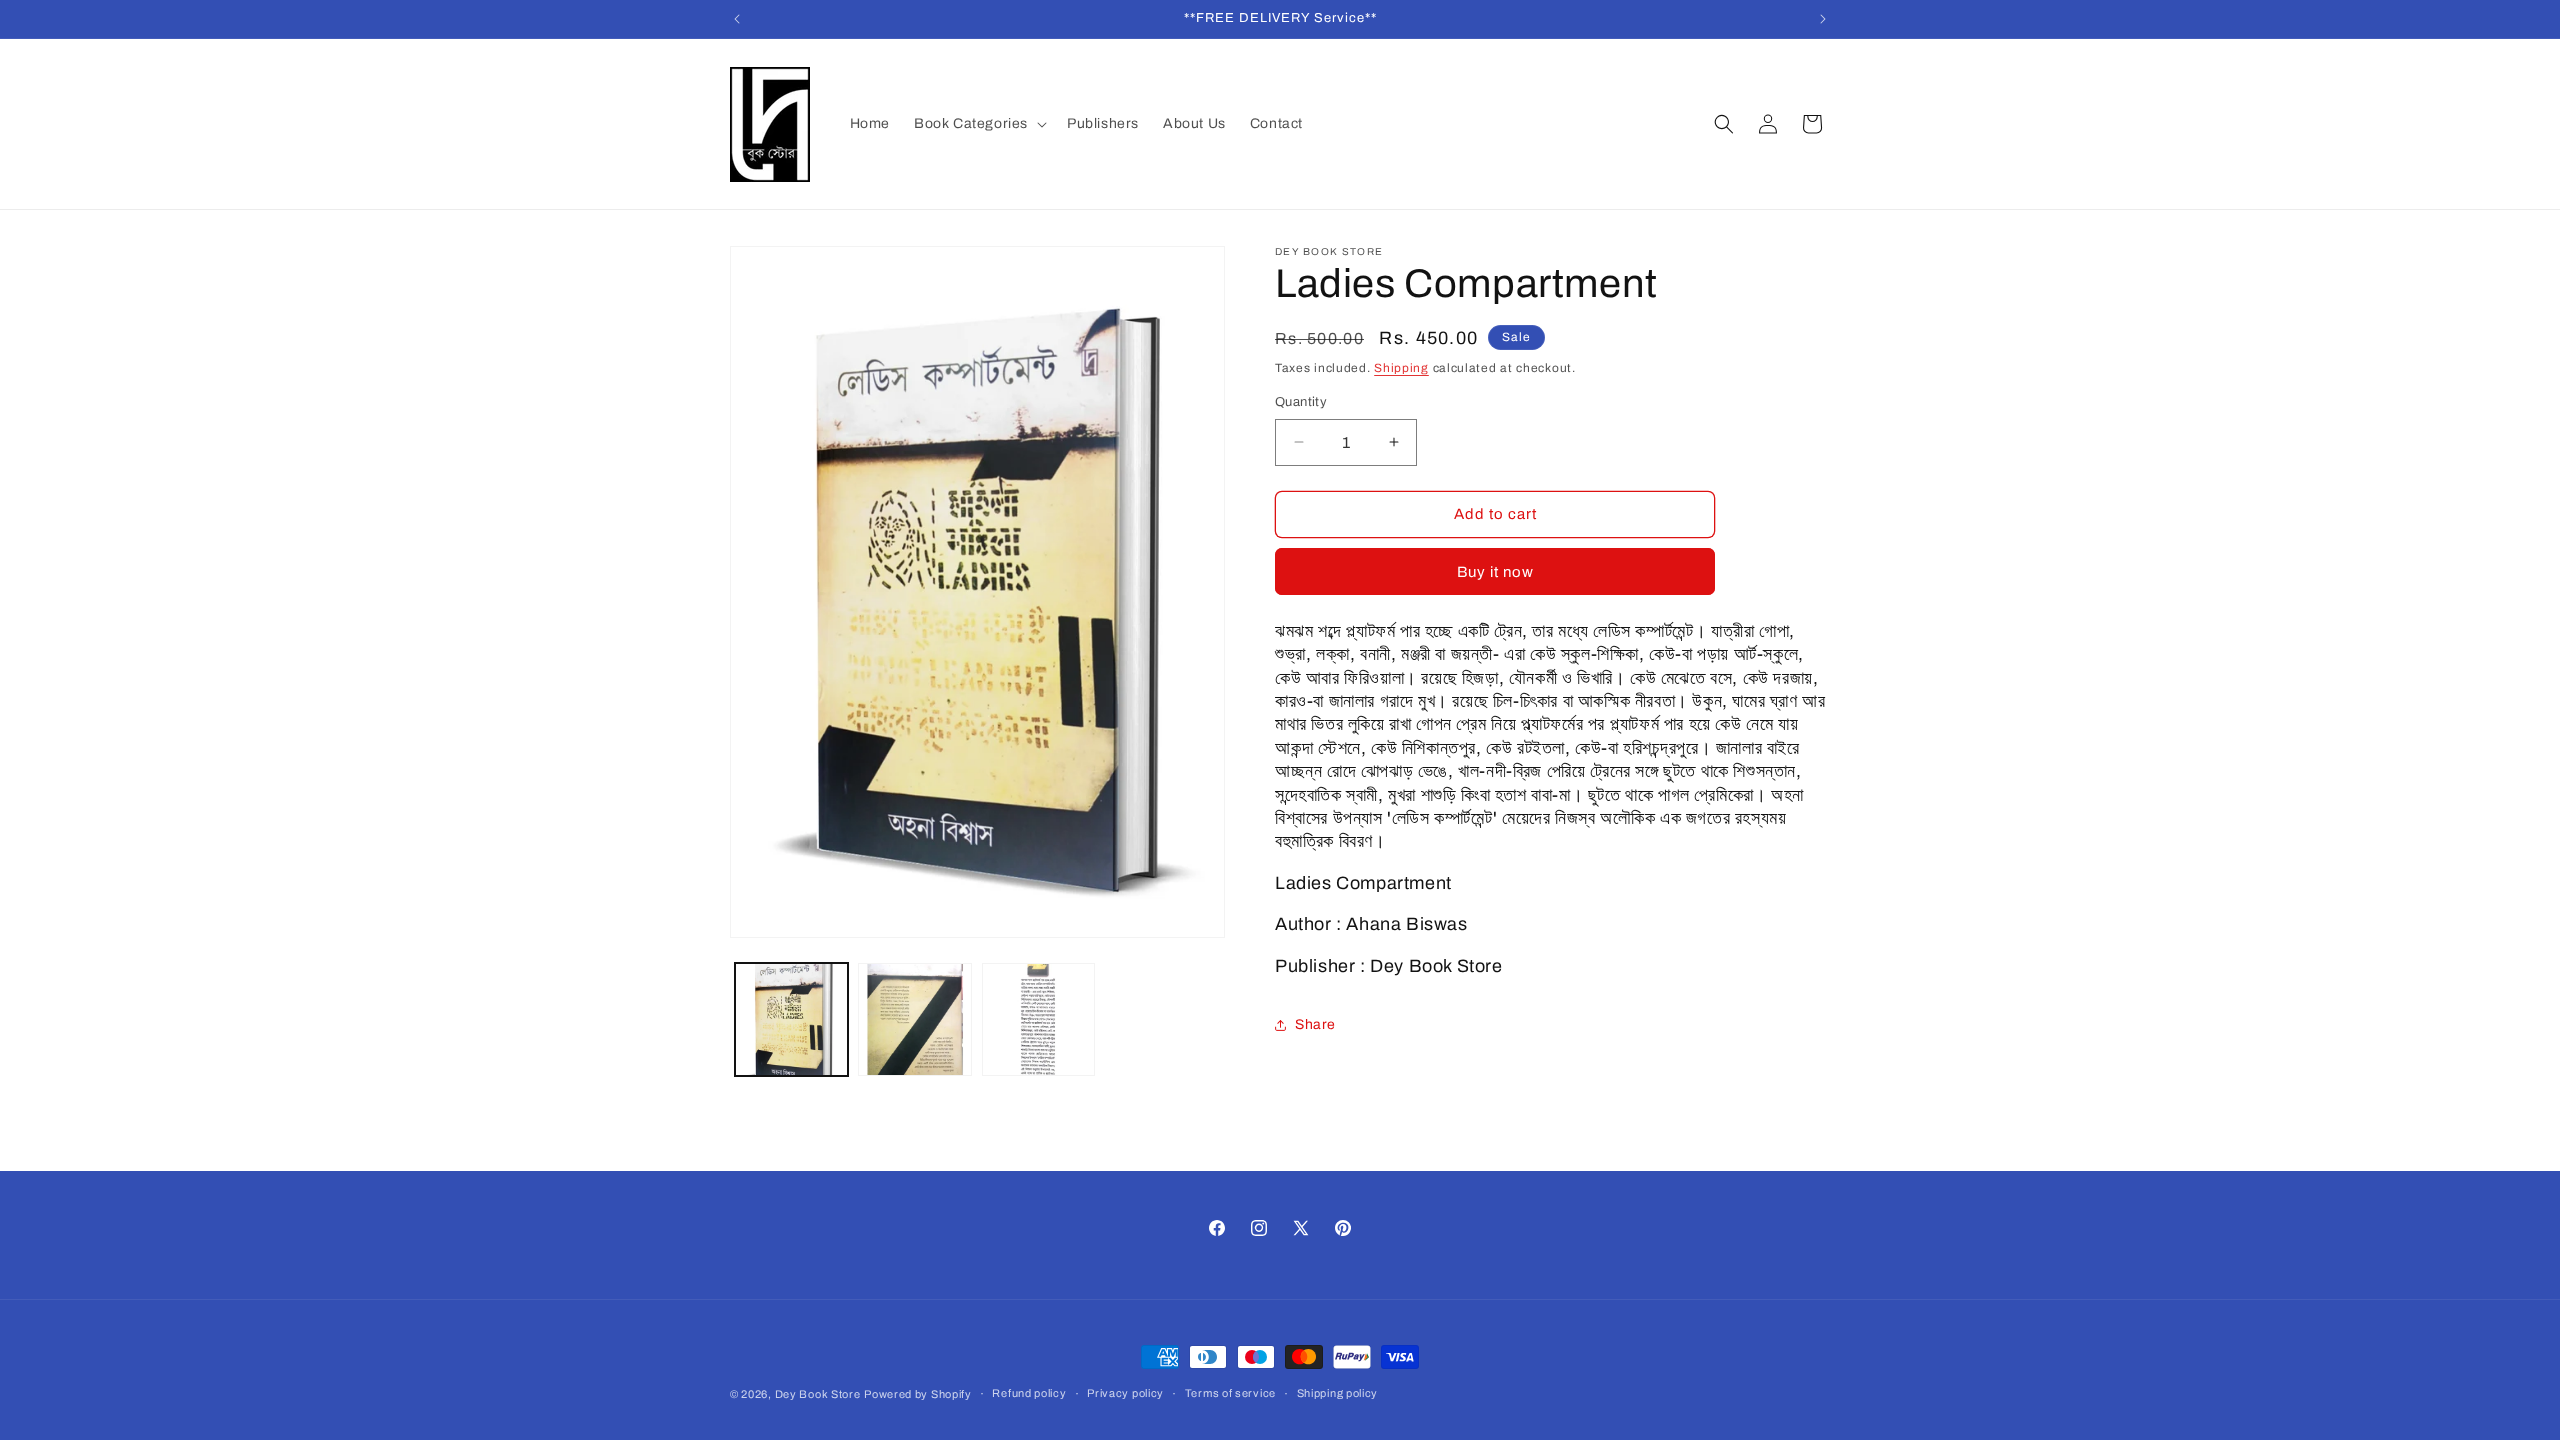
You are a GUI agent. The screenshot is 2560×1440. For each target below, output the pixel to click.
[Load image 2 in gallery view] (914, 1019)
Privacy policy (1125, 1393)
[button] (978, 124)
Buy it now (1495, 572)
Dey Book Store (818, 1394)
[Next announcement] (1823, 19)
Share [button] (1315, 1024)
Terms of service (1230, 1393)
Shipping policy (1338, 1393)
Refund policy (1029, 1393)
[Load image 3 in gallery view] (1038, 1019)
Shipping (1401, 368)
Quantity (1301, 402)
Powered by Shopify (918, 1394)
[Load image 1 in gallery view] (791, 1019)
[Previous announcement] (737, 19)
